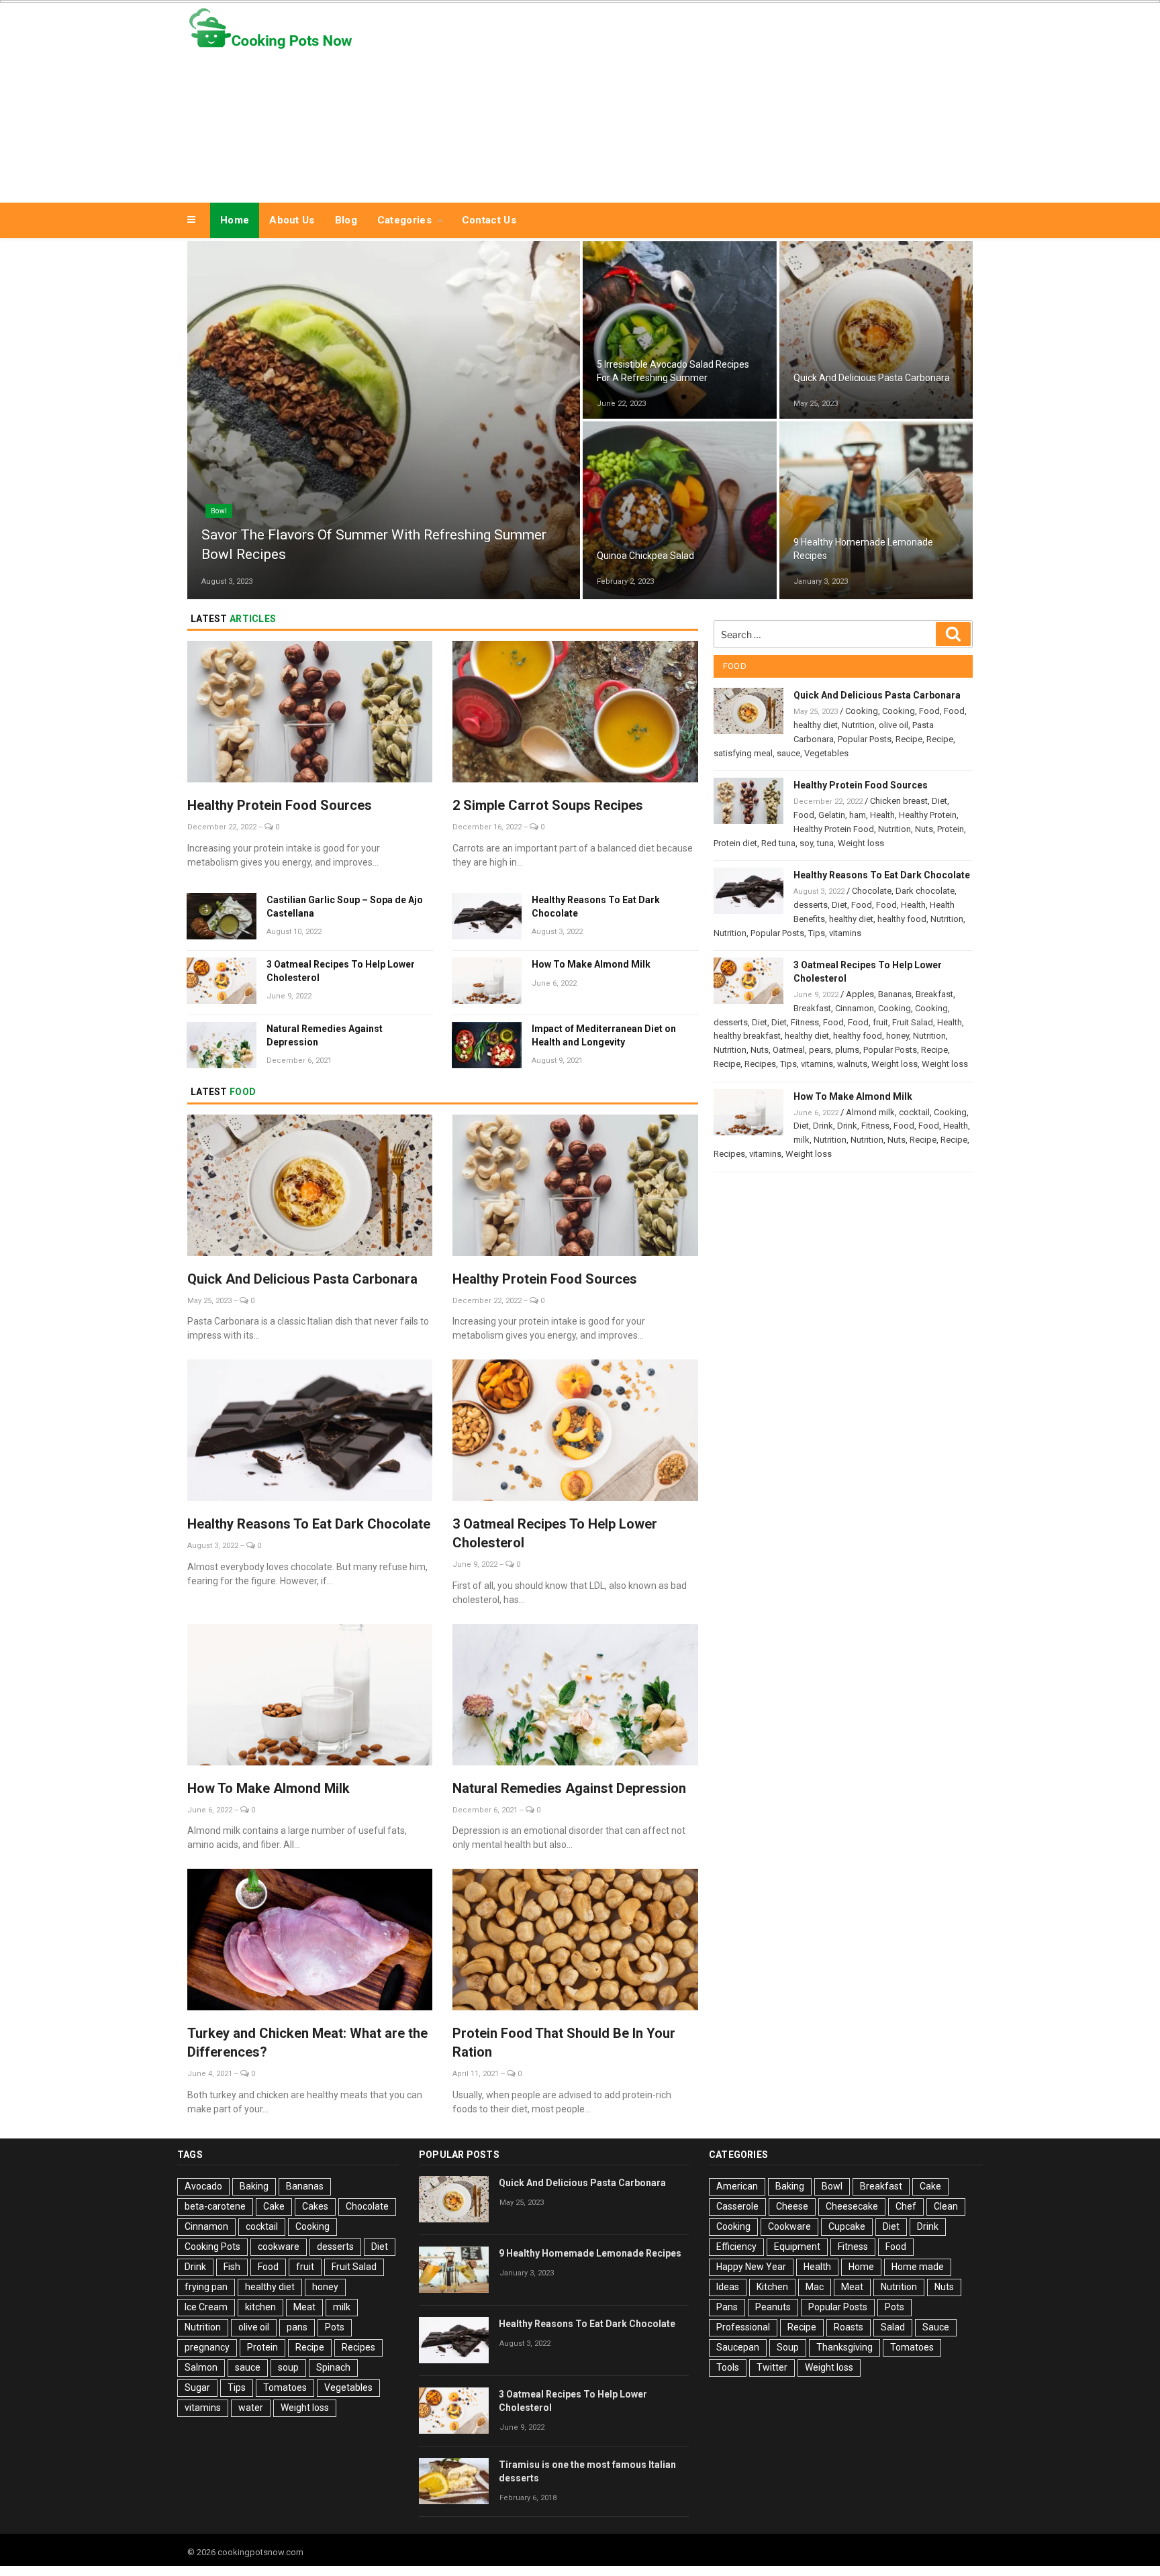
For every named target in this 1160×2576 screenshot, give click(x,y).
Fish (232, 2267)
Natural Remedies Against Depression (325, 1035)
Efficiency (736, 2247)
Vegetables (826, 753)
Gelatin (832, 815)
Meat (304, 2307)
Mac (815, 2287)
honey (898, 1036)
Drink (812, 522)
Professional (743, 2327)
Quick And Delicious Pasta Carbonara (302, 1279)
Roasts (849, 2327)
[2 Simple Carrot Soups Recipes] (575, 714)
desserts (811, 905)
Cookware (789, 2226)
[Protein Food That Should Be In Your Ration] (575, 1942)
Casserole (737, 2206)
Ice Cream (206, 2307)
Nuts (924, 829)
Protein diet (735, 843)
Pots (335, 2327)
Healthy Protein (928, 815)
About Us (292, 220)
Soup (788, 2347)
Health (882, 815)
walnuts (852, 1064)
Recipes (760, 1064)
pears (820, 1050)
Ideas (728, 2287)
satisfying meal (743, 753)
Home (235, 220)
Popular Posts (865, 739)
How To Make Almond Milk (591, 964)
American (737, 2186)
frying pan (206, 2287)
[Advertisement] (715, 99)
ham (858, 815)
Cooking (816, 352)
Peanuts (773, 2307)
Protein (951, 829)
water (251, 2408)
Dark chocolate (925, 891)
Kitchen (772, 2287)
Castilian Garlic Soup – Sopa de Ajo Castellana (345, 907)
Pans (727, 2307)
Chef (906, 2206)
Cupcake (847, 2226)
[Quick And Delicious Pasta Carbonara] (310, 1187)
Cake (274, 2206)
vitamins (845, 933)
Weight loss (861, 843)
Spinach (333, 2367)
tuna (825, 843)
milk (802, 1140)
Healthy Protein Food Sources (280, 805)
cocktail (914, 1112)
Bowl (219, 511)
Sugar (197, 2387)
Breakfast (934, 994)
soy (806, 843)
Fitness (805, 1022)
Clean (946, 2206)
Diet (939, 801)
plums (847, 1050)
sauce (788, 753)
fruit (880, 1022)
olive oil (893, 725)
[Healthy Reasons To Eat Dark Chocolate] (310, 1432)
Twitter (772, 2367)
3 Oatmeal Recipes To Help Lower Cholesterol (341, 971)
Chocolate (872, 891)
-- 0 (269, 827)
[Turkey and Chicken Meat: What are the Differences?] (310, 1942)
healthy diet (816, 725)
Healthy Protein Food (834, 829)
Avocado (203, 2186)
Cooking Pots (212, 2247)
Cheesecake (852, 2206)
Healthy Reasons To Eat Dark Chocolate (596, 907)
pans (297, 2327)
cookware (279, 2247)
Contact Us (489, 220)
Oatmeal (789, 1050)
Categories (404, 220)
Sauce (936, 2327)
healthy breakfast (747, 1036)
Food (929, 711)
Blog (346, 220)
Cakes (315, 2206)
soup (288, 2367)
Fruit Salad (913, 1022)
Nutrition (858, 725)
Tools (728, 2367)
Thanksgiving (844, 2347)
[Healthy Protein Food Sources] (310, 714)
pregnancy (207, 2347)
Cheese (792, 2206)
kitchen (260, 2307)
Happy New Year (751, 2267)
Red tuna (778, 843)
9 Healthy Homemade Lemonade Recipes (590, 2253)
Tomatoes (285, 2387)
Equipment (797, 2247)
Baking (254, 2186)
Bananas (895, 994)
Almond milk (870, 1112)
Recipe (617, 344)
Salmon (201, 2367)
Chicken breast (899, 801)
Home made (918, 2267)
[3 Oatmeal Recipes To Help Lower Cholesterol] (575, 1432)
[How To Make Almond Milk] (310, 1697)
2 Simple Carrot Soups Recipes (548, 805)
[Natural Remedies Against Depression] (575, 1697)
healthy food (902, 919)
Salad (616, 530)
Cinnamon (855, 1008)
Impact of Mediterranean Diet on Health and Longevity (604, 1035)
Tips (817, 933)
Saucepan (738, 2347)
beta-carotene (215, 2206)
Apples (860, 994)
